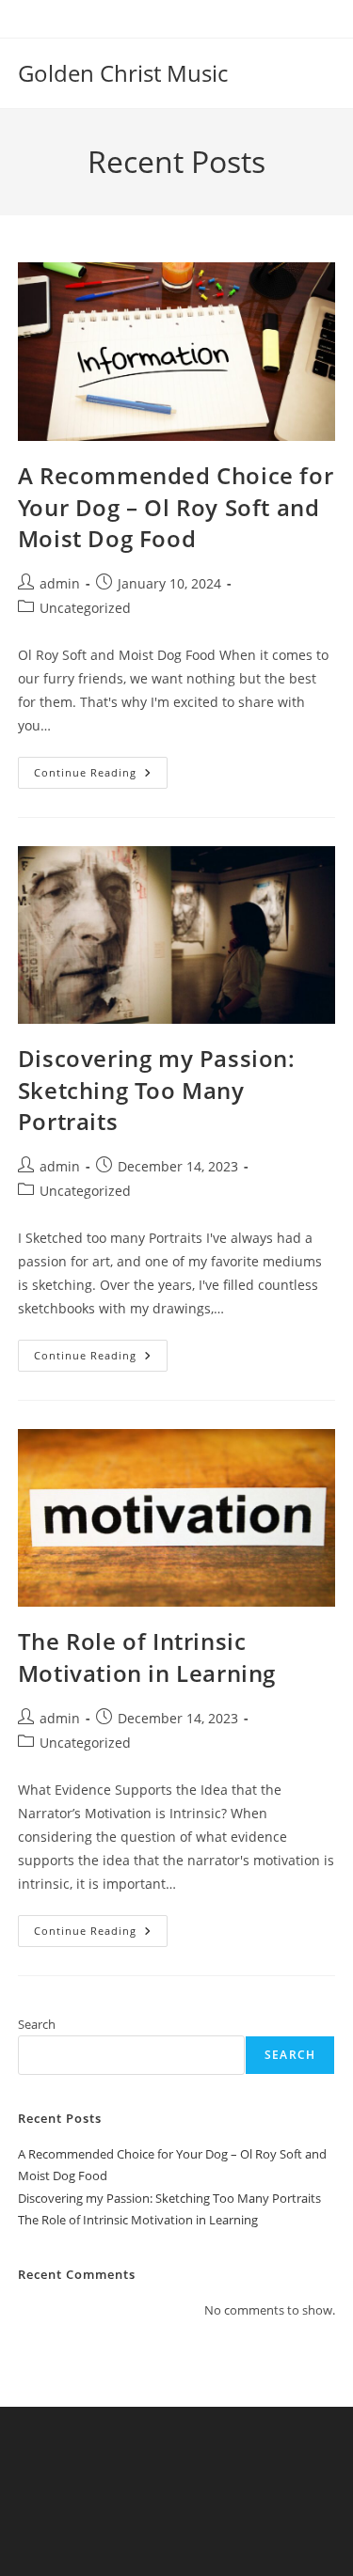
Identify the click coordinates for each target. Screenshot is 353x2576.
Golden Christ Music (123, 73)
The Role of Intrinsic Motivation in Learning (147, 1657)
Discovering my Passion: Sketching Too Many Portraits (157, 1090)
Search (37, 2024)
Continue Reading (101, 776)
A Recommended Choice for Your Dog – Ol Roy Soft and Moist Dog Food (176, 507)
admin (60, 583)
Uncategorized (85, 608)
